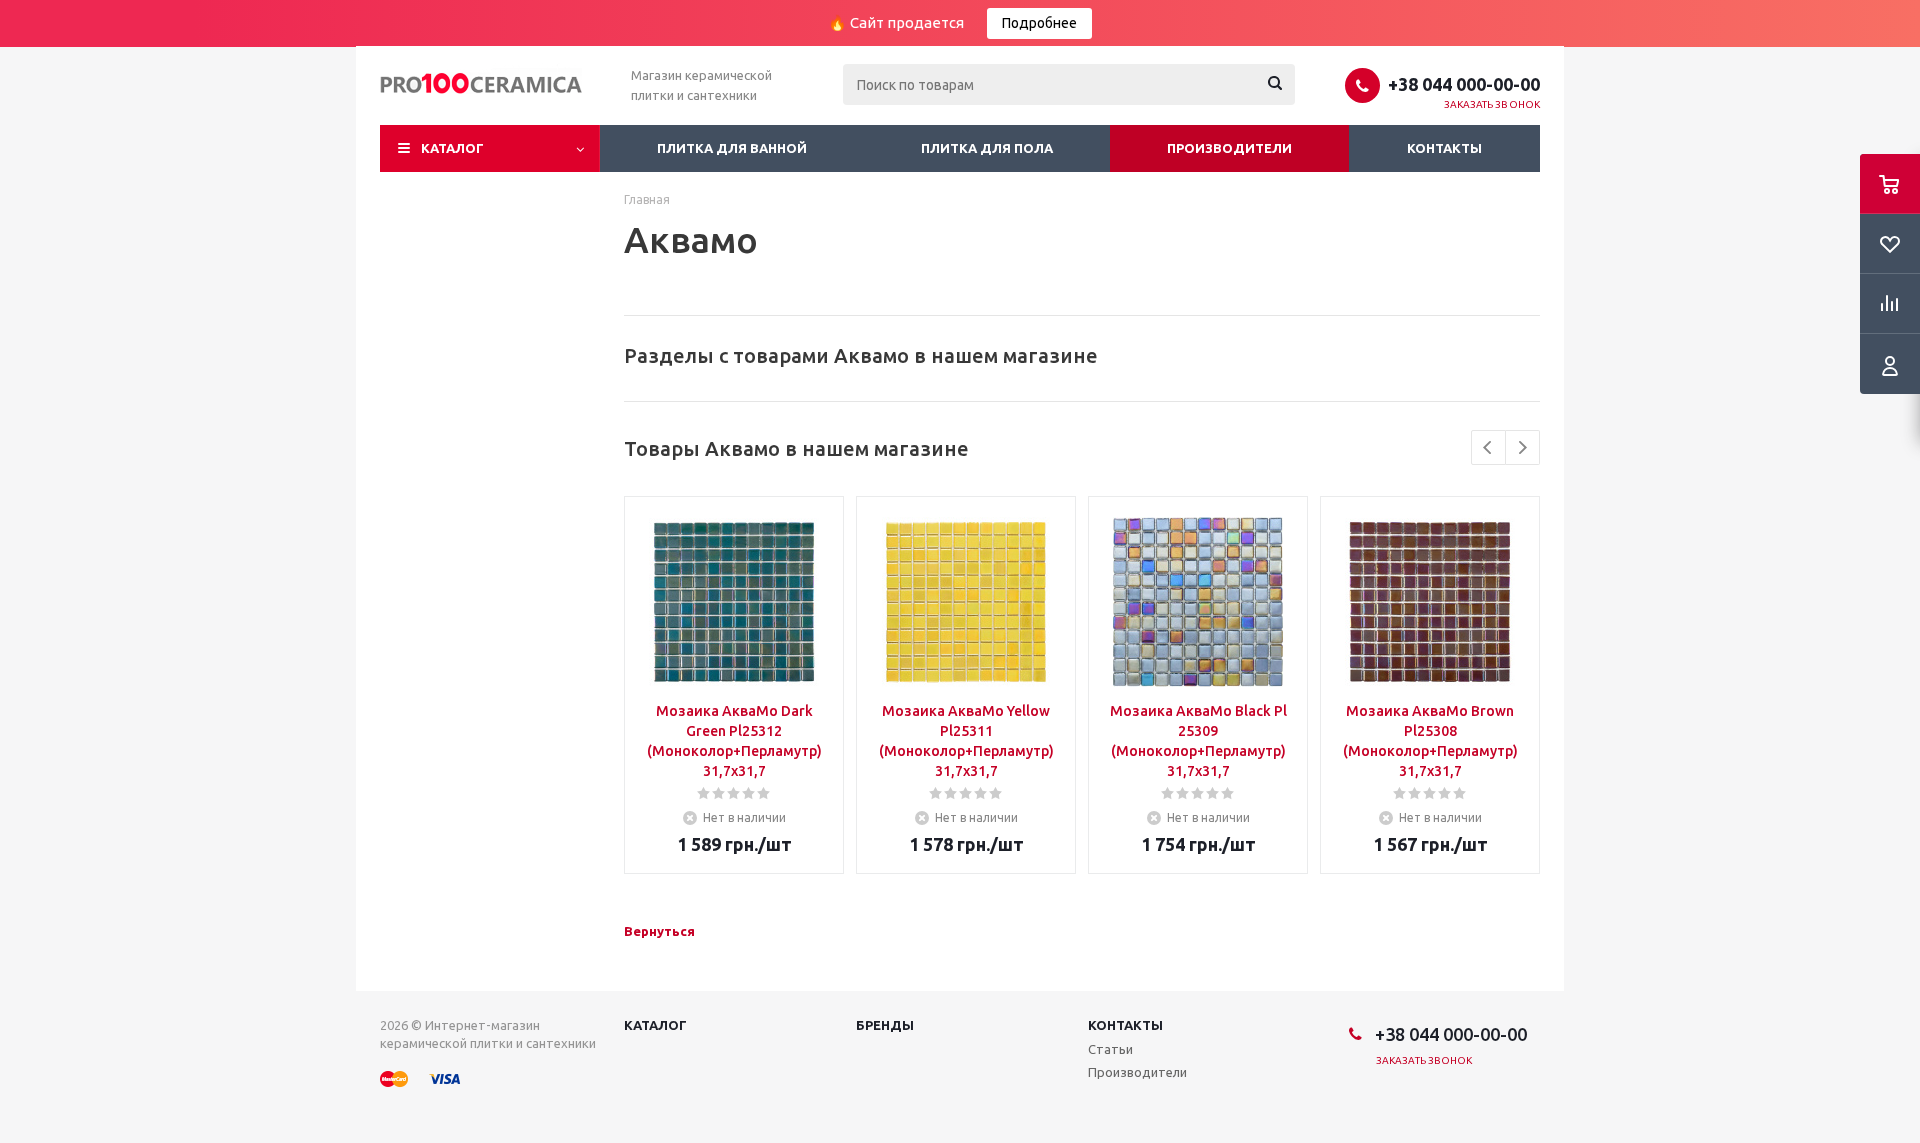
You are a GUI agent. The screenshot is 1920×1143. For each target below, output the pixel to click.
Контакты (1444, 148)
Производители (1229, 148)
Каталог (452, 148)
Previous (1488, 447)
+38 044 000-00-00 (1464, 84)
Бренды (885, 1025)
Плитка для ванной (732, 148)
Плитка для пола (987, 148)
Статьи (1110, 1049)
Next (1522, 447)
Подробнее (1039, 23)
